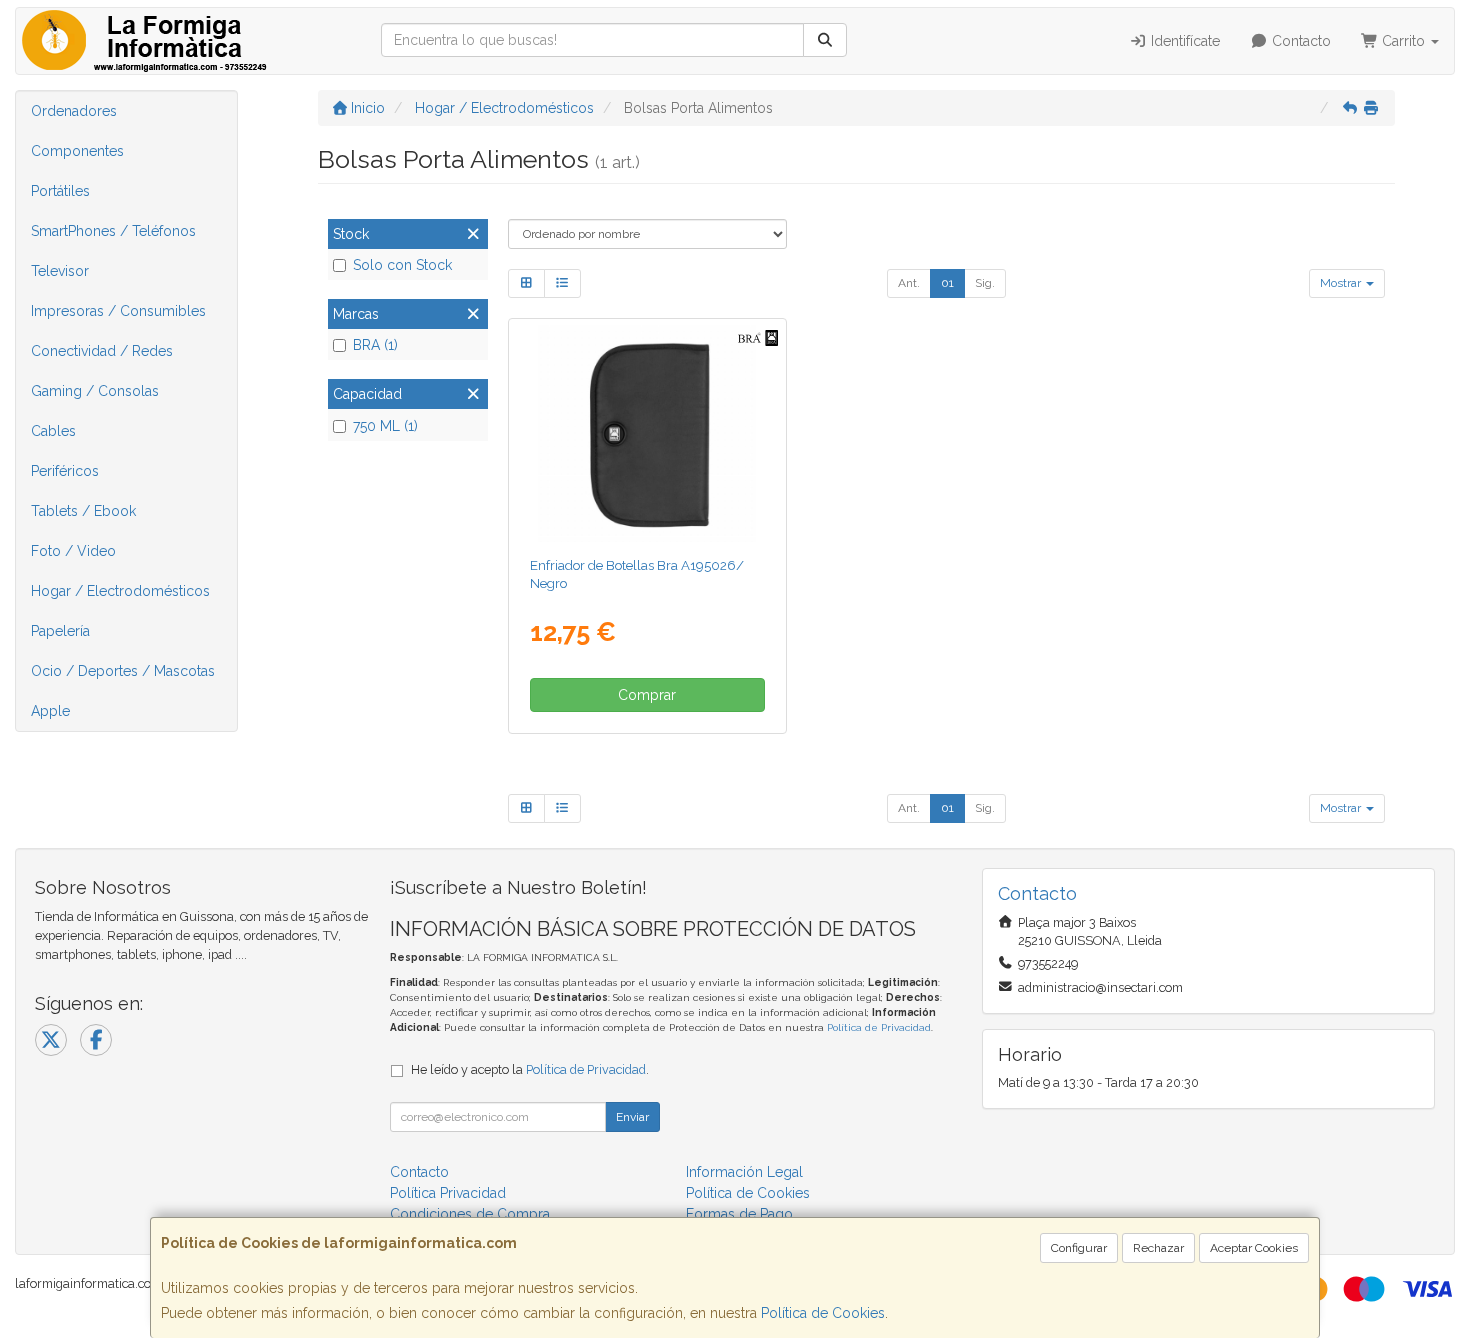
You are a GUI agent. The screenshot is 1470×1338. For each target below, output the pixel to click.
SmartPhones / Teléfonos (113, 231)
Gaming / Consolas (95, 391)
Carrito (1403, 41)
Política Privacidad (448, 1193)
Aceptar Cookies (1254, 1248)
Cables (53, 431)
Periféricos (65, 471)
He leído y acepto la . (530, 1069)
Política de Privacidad (879, 1027)
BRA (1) (375, 345)
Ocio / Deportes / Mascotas (123, 671)
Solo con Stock (402, 265)
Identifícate (1183, 41)
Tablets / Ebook (83, 511)
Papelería (60, 631)
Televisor (60, 271)
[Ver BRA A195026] (647, 434)
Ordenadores (74, 111)
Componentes (77, 151)
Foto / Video (73, 551)
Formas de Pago (739, 1214)
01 (947, 283)
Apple (50, 711)
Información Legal (744, 1172)
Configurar (1079, 1248)
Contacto (1299, 41)
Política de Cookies (823, 1313)
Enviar (632, 1117)
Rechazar (1158, 1248)
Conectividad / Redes (102, 351)
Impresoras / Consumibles (118, 311)
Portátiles (60, 191)
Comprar (647, 695)
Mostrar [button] (1342, 283)
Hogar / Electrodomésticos (120, 591)
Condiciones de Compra (470, 1214)
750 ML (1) (385, 426)
